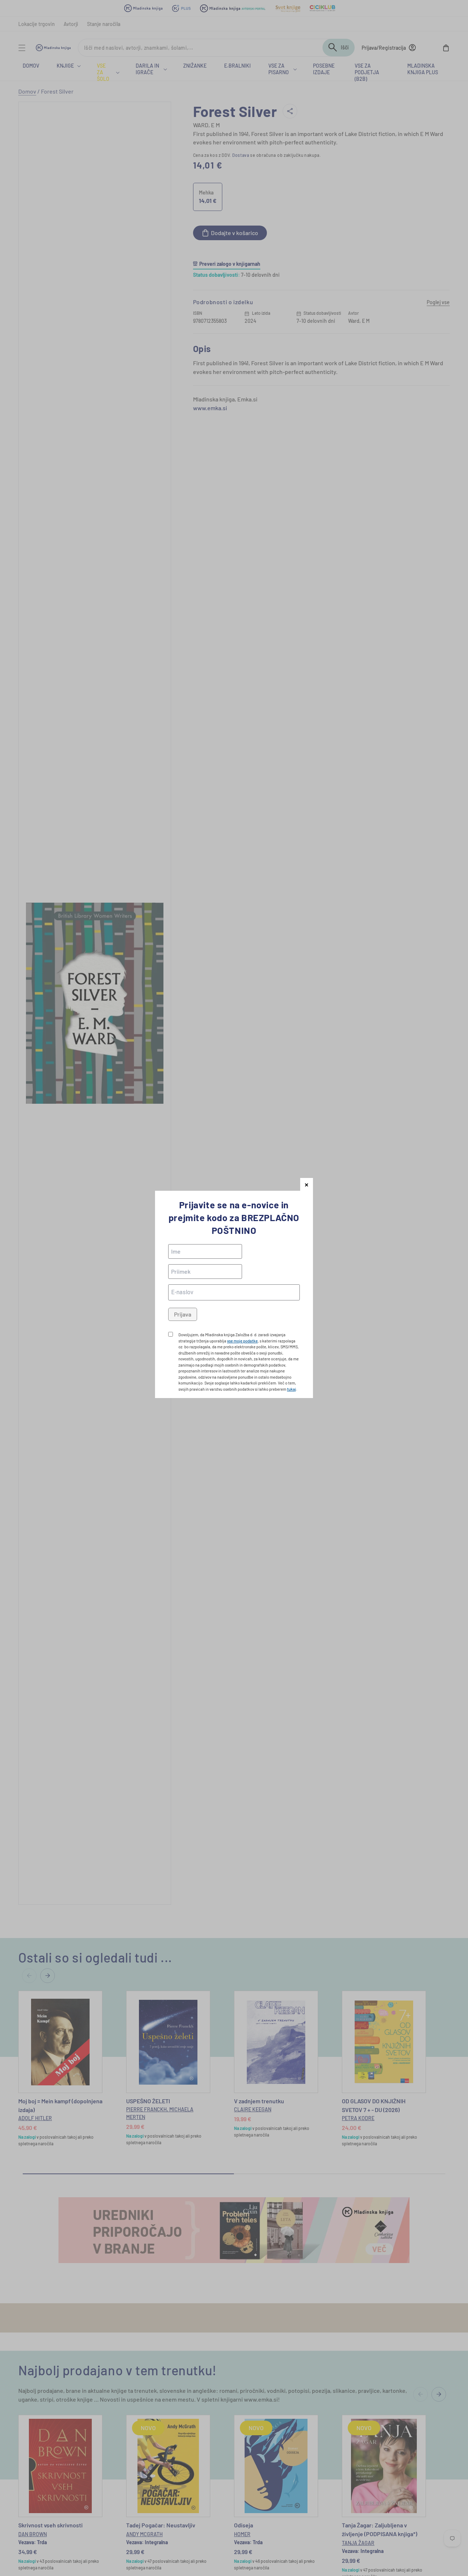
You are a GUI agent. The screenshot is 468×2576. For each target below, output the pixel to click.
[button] (307, 1184)
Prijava (183, 1314)
